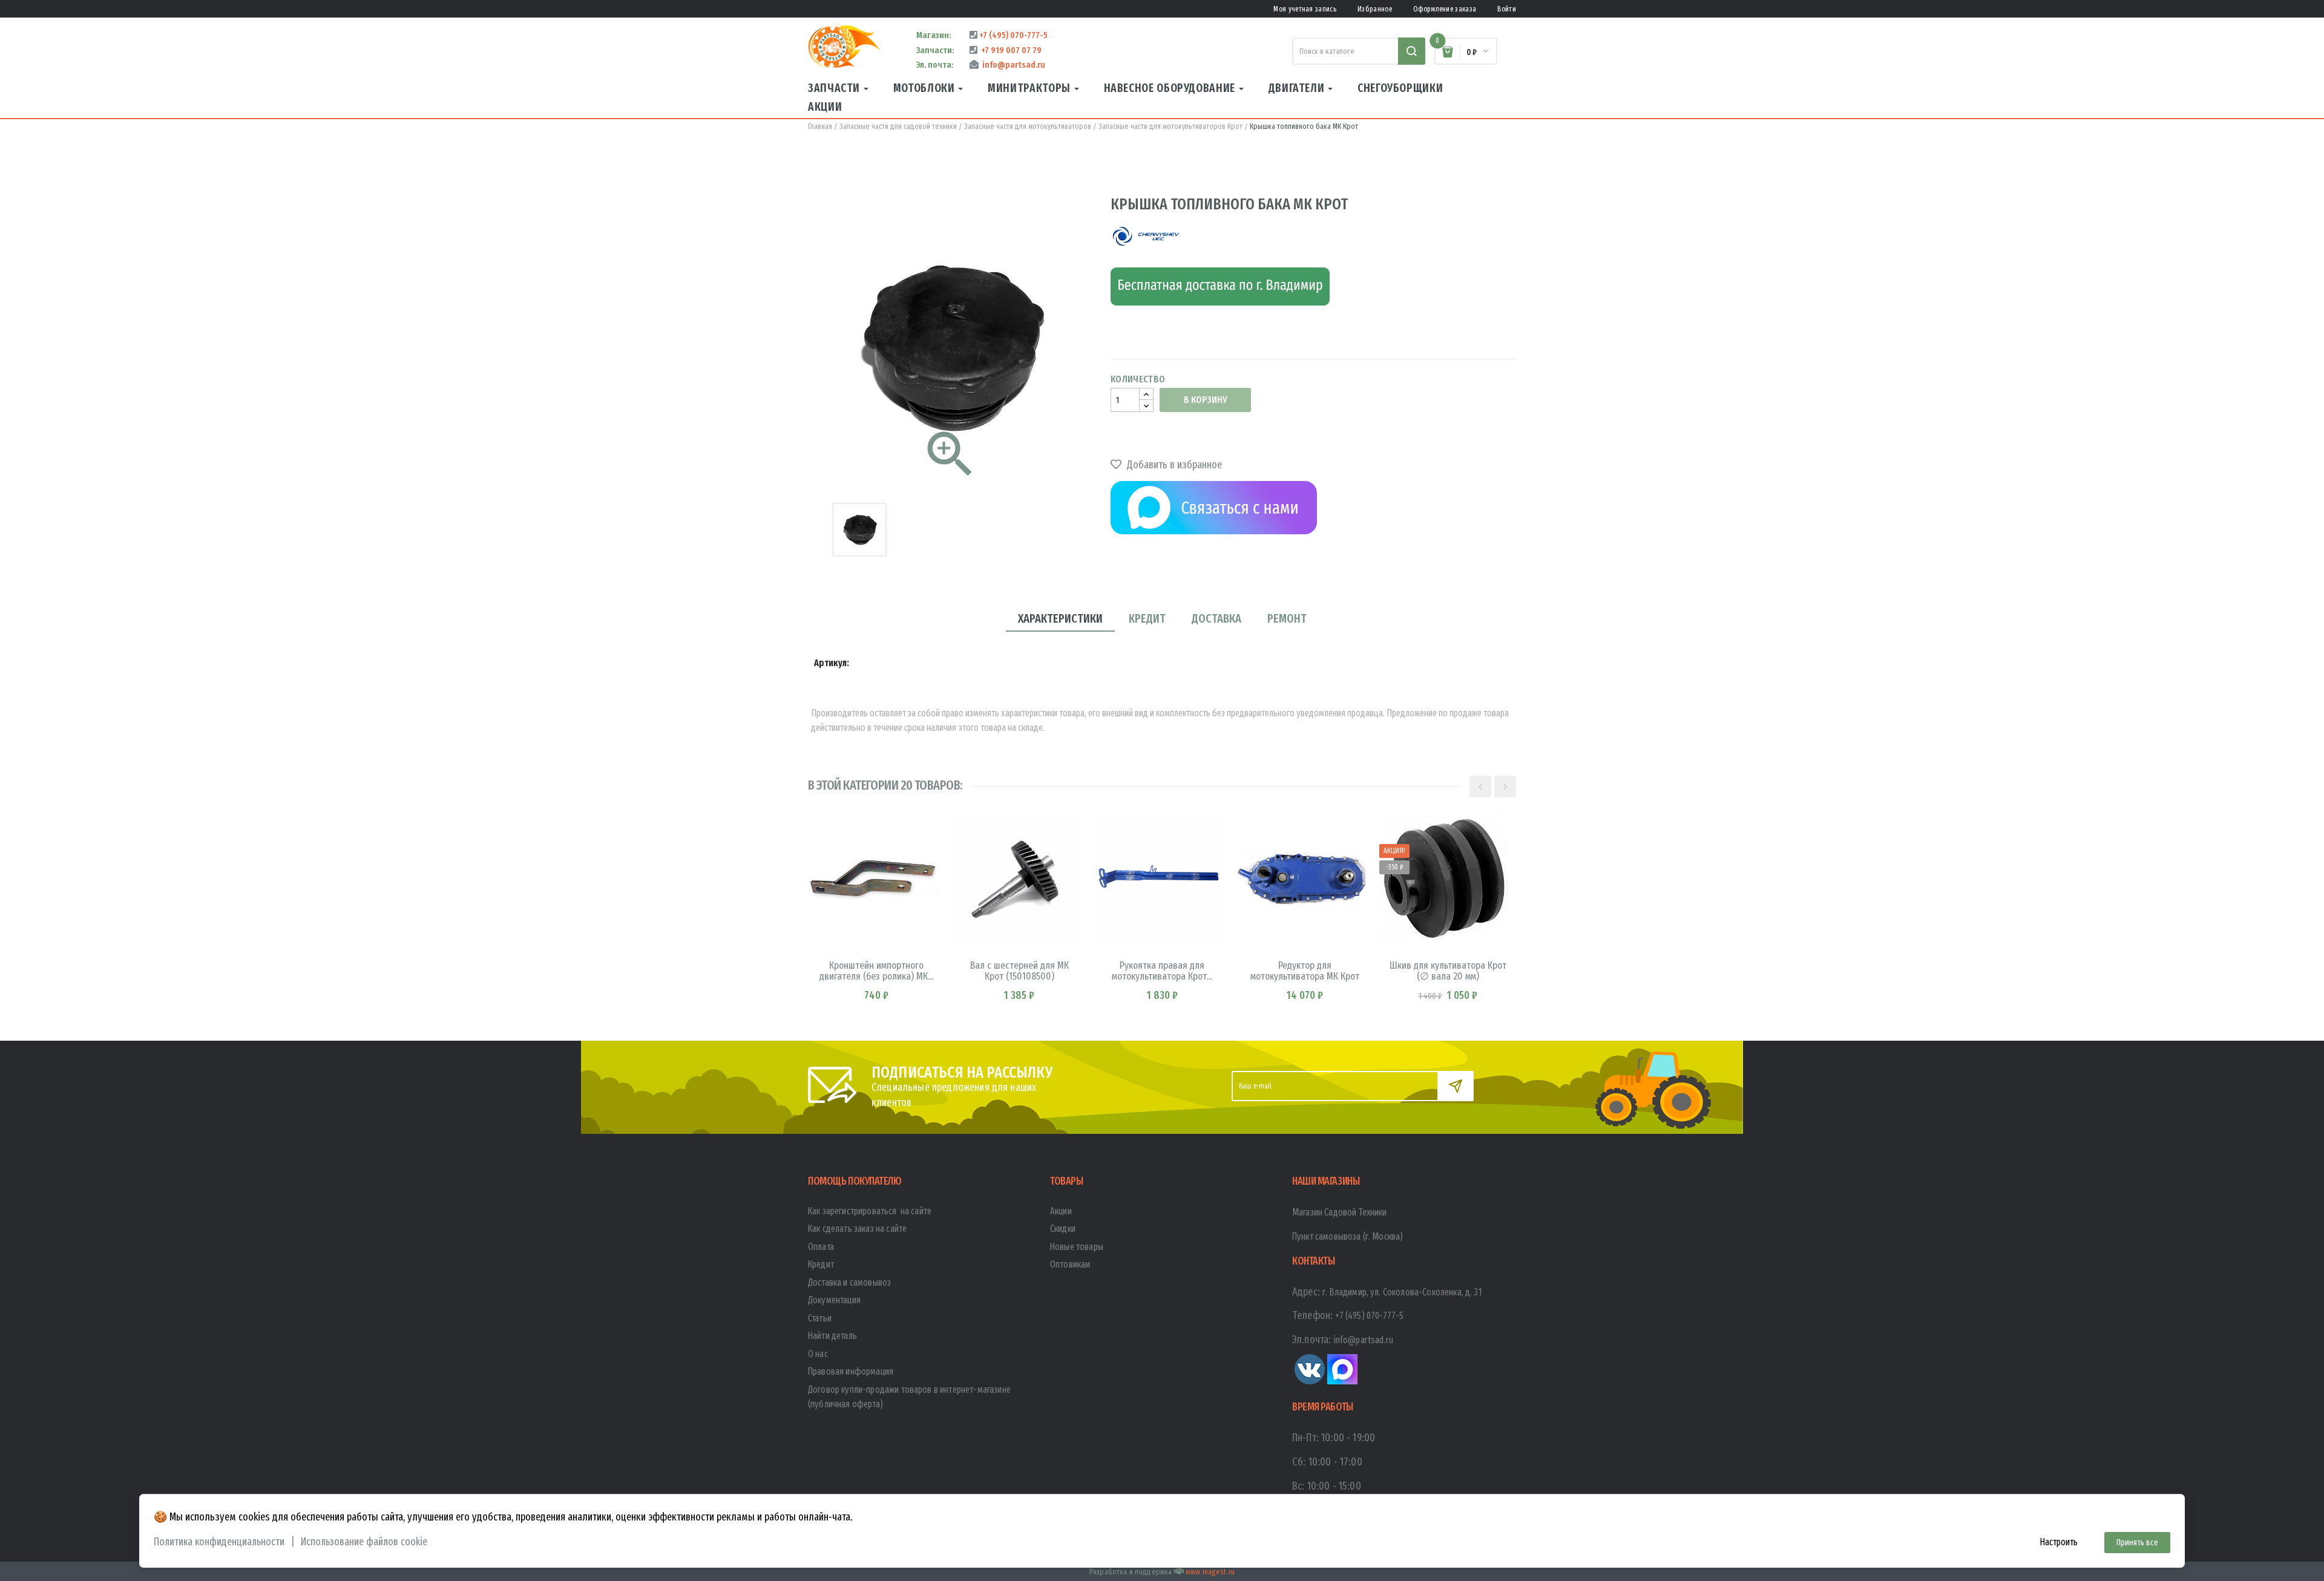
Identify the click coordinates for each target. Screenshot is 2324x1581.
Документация (834, 1300)
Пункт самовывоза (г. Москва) (1347, 1236)
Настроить (2059, 1542)
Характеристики (1060, 618)
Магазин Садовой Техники (1340, 1212)
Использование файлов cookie (364, 1542)
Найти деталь (832, 1336)
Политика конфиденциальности (219, 1542)
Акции (1061, 1211)
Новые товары (1077, 1247)
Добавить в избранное (1173, 465)
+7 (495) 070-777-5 (1013, 35)
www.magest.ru (1210, 1572)
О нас (818, 1354)
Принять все (2137, 1543)
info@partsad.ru (1012, 65)
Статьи (820, 1318)
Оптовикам (1070, 1264)
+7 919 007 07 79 (1009, 50)
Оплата (821, 1247)
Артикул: (832, 663)
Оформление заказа (1445, 9)
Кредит (1147, 618)
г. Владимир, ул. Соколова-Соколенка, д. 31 (1402, 1292)
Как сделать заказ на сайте (857, 1229)
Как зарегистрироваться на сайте (870, 1211)
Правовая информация (851, 1371)
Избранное (1375, 9)
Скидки (1063, 1229)
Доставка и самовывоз (849, 1282)
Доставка (1216, 618)
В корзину (1205, 400)
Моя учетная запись (1305, 9)
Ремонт (1287, 618)
